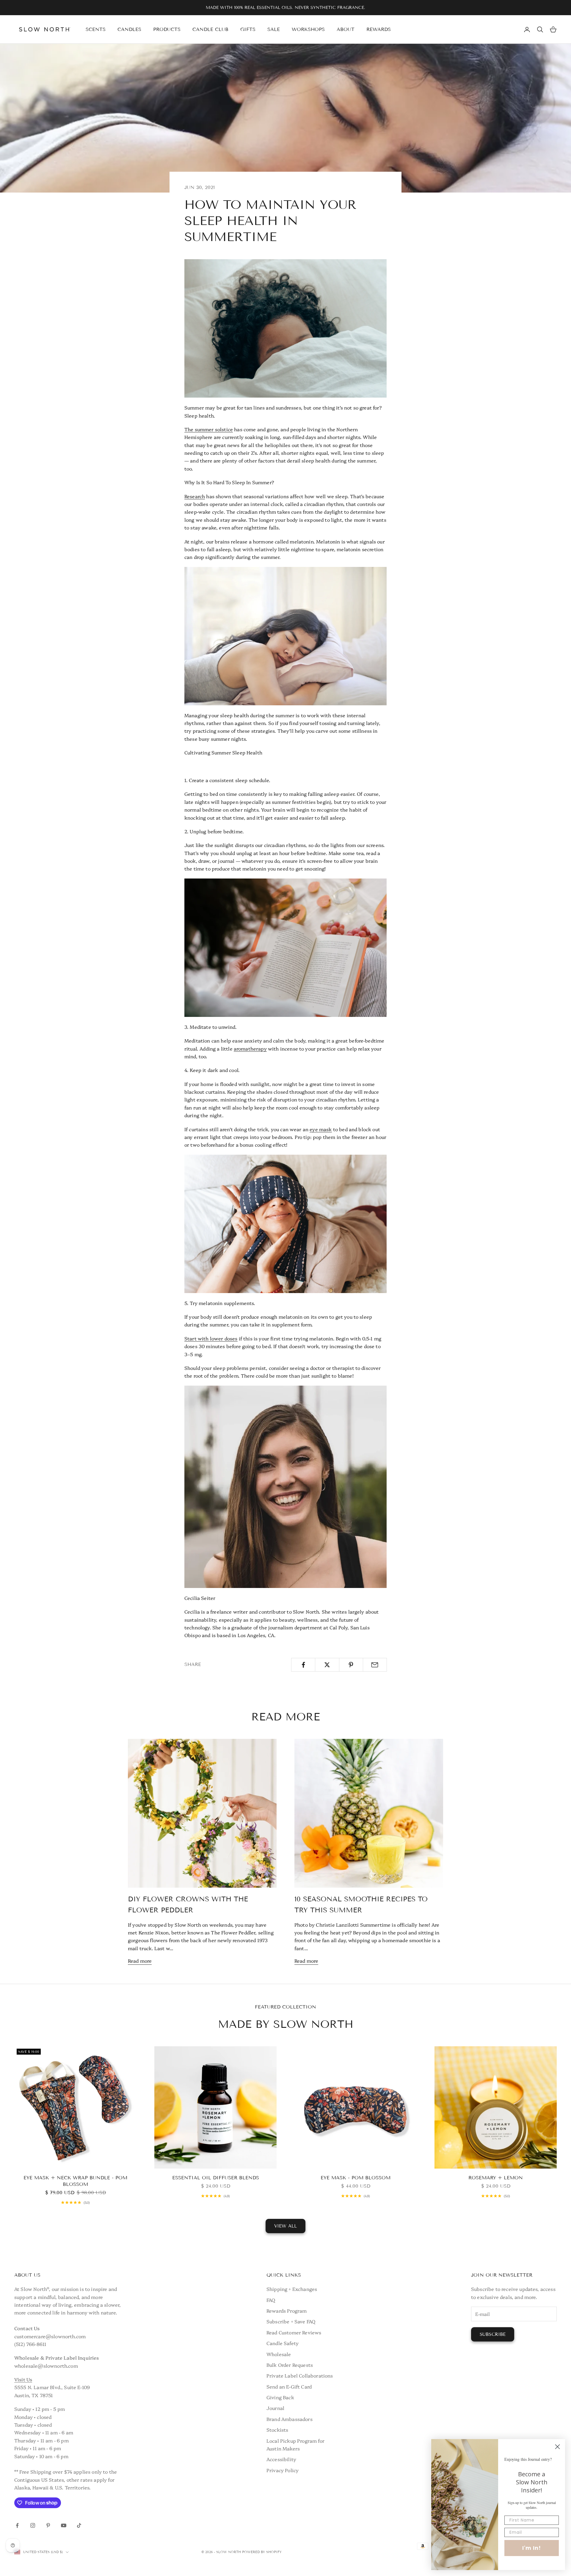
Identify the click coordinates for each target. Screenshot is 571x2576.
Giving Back (280, 2397)
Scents (96, 29)
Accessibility (281, 2459)
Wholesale (279, 2354)
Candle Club (210, 29)
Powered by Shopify (262, 2552)
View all (285, 2226)
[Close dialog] (557, 2447)
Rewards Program (287, 2311)
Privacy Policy (283, 2470)
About (346, 29)
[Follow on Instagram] (33, 2525)
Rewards (379, 29)
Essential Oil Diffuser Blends (216, 2178)
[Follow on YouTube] (64, 2525)
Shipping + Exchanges (292, 2289)
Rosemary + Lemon (496, 2178)
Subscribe (493, 2334)
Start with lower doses (211, 1338)
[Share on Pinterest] (351, 1665)
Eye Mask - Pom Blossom (356, 2178)
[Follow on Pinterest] (48, 2525)
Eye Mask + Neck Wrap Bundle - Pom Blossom (75, 2181)
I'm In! (532, 2548)
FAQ (271, 2300)
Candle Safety (283, 2343)
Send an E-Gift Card (289, 2386)
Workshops (308, 29)
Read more (140, 1961)
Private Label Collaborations (300, 2375)
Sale (274, 29)
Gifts (248, 29)
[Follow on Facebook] (17, 2525)
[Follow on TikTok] (79, 2525)
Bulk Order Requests (290, 2365)
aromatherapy (250, 1048)
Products (167, 29)
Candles (129, 29)
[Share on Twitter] (327, 1665)
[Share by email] (375, 1665)
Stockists (277, 2430)
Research (195, 496)
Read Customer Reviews (294, 2332)
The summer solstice (209, 429)
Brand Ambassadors (290, 2419)
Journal (275, 2408)
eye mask (321, 1129)
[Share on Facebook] (303, 1665)
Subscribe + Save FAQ (291, 2321)
